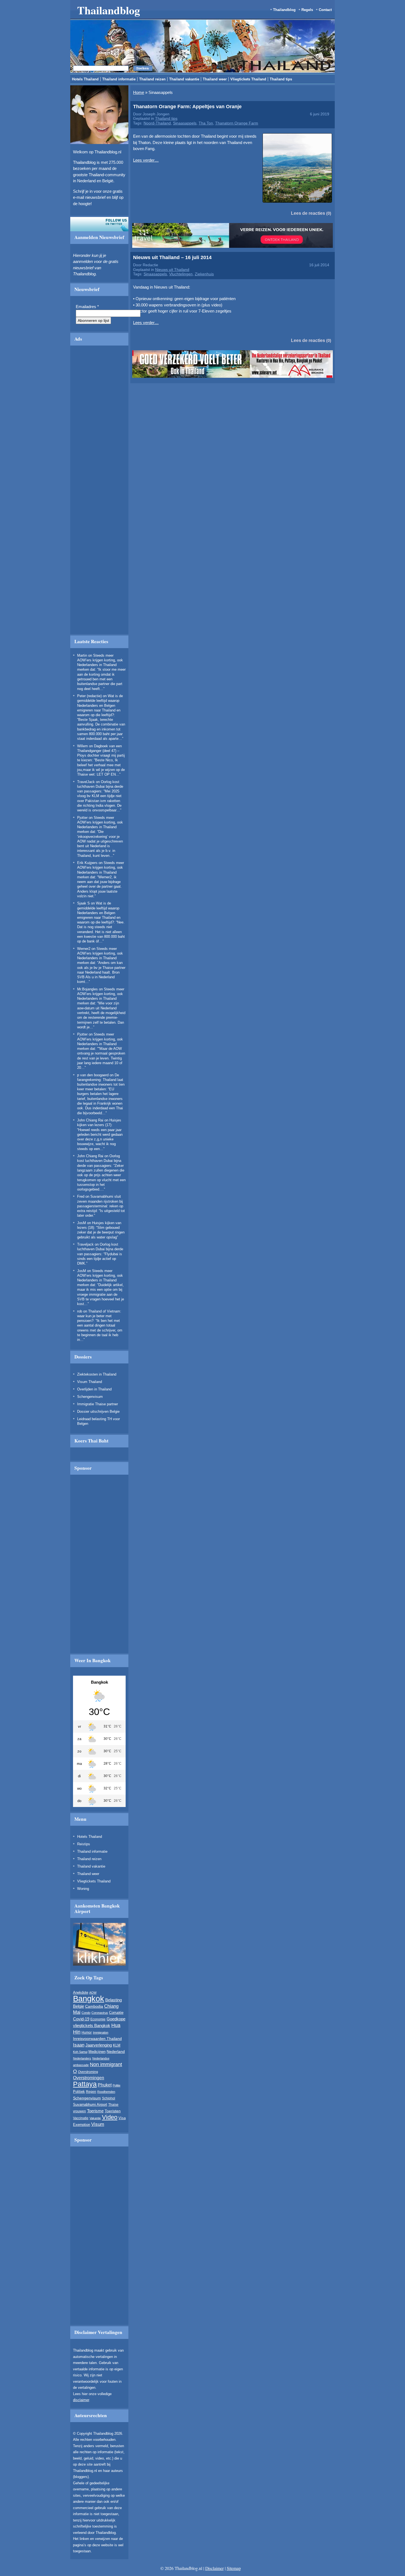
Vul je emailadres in (127, 317)
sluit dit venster (154, 333)
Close (303, 265)
